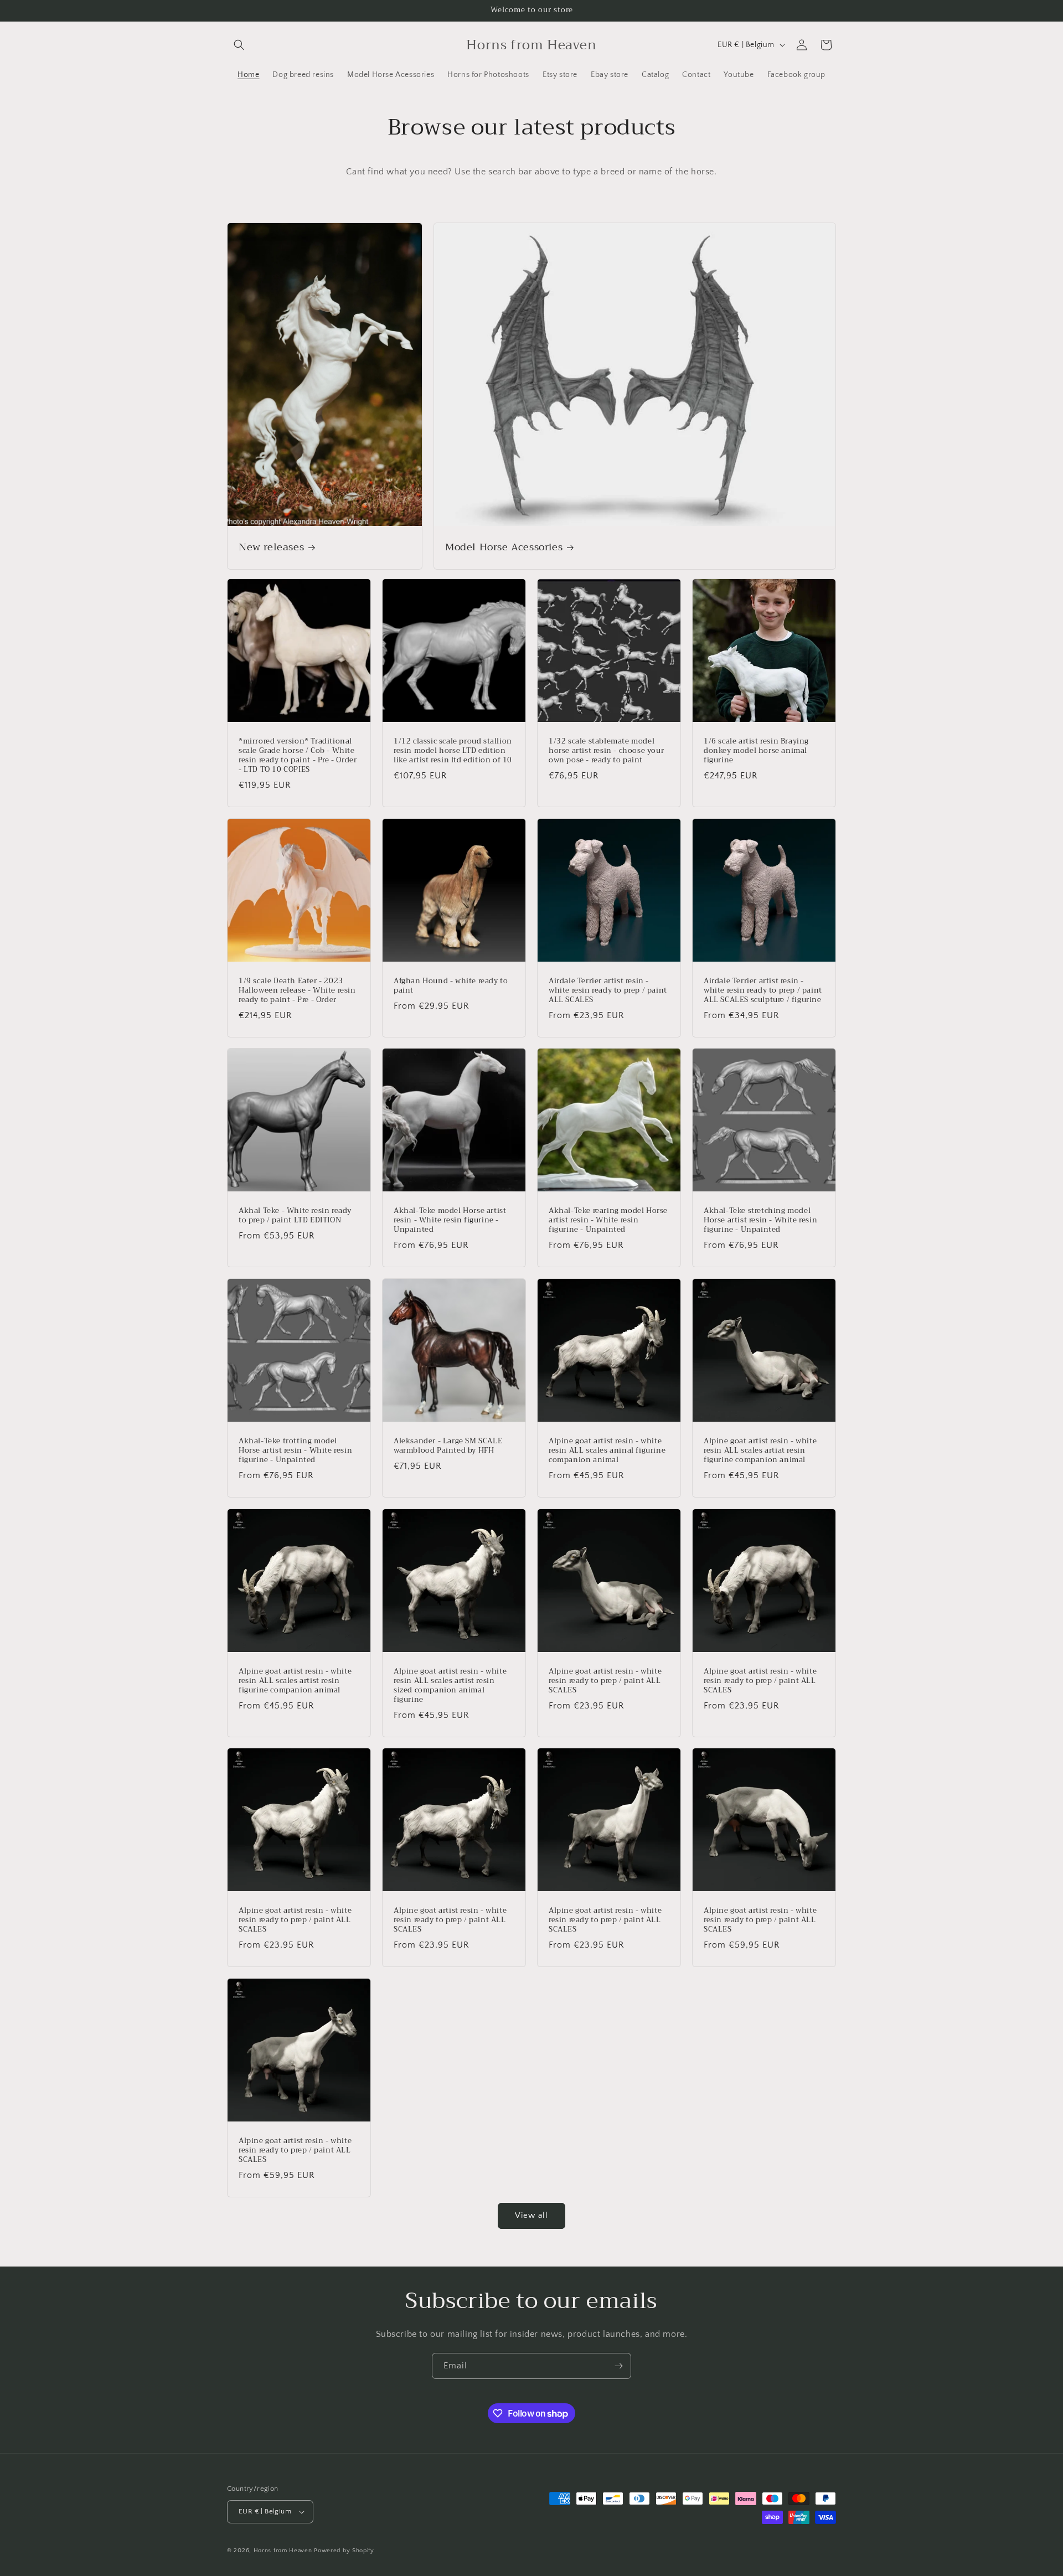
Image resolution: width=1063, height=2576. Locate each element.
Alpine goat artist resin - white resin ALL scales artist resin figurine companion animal (295, 1681)
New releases (271, 548)
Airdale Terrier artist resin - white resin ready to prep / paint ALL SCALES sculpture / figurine (763, 991)
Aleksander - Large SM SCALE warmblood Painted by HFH (448, 1446)
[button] (239, 45)
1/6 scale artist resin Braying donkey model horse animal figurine (756, 751)
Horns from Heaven (283, 2551)
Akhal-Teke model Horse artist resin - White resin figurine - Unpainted (450, 1220)
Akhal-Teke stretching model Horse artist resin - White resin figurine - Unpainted (760, 1220)
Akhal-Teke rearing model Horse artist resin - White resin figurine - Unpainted (608, 1220)
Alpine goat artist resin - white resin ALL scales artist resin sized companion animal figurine (450, 1686)
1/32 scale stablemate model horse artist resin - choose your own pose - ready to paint (606, 751)
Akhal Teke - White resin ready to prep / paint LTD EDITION (295, 1216)
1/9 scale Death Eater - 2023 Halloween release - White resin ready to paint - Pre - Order (297, 991)
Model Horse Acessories (504, 548)
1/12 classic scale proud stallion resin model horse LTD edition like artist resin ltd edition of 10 (453, 751)
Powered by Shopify (344, 2551)
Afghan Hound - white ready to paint (451, 986)
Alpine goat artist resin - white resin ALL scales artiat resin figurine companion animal (760, 1451)
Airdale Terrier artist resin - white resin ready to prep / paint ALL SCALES (608, 991)
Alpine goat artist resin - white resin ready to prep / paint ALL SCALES (605, 1681)
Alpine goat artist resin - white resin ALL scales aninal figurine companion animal (607, 1451)
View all (531, 2215)
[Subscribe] (618, 2366)
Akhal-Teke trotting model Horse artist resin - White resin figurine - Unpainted (295, 1451)
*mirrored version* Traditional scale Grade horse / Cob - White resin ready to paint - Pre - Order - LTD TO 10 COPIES (298, 756)
